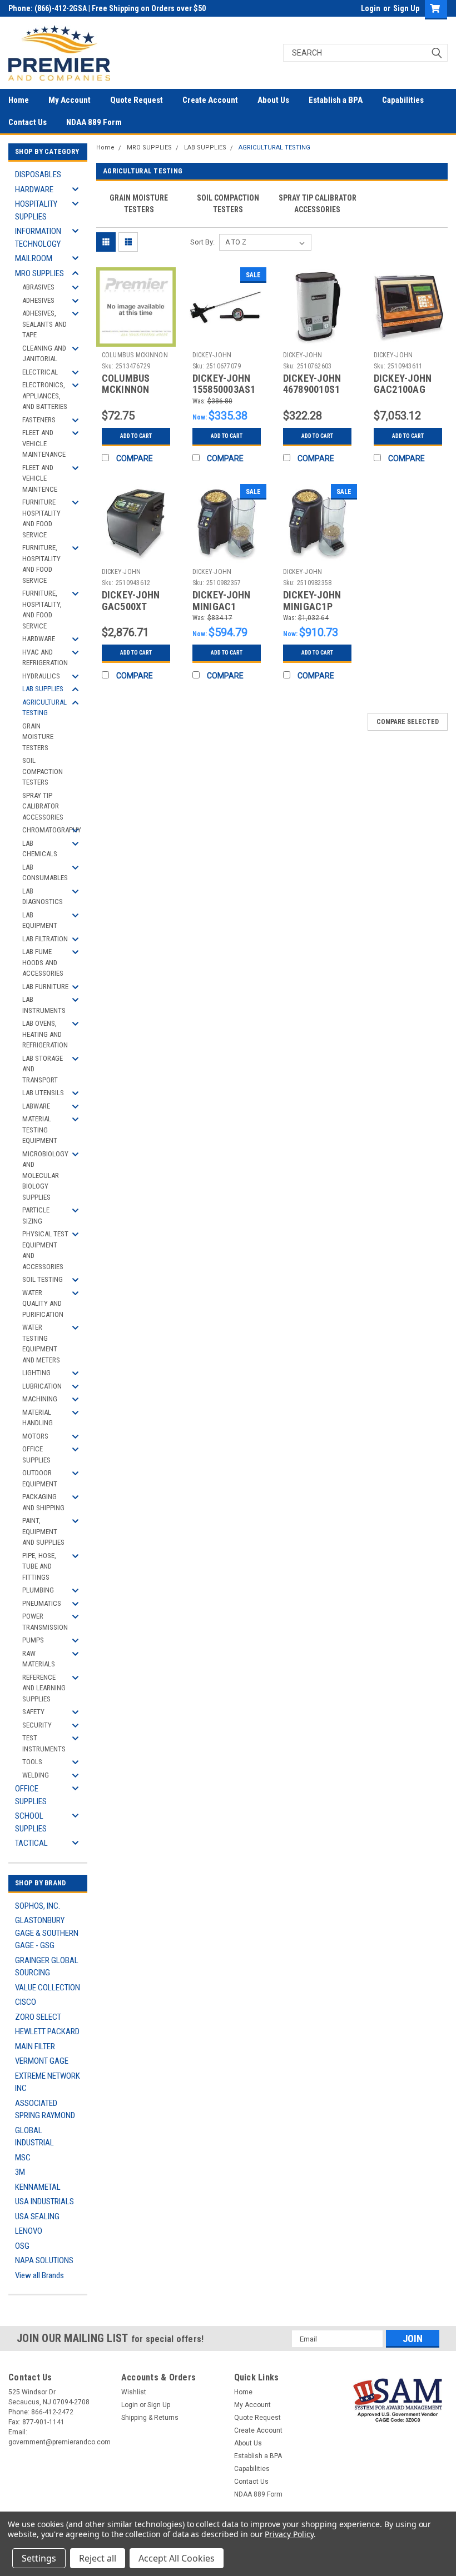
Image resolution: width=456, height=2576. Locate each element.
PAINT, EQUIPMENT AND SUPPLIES (43, 1531)
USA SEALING (37, 2216)
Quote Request (137, 100)
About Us (273, 100)
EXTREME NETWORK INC (48, 2082)
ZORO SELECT (38, 2017)
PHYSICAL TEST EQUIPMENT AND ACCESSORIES (45, 1250)
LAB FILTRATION (45, 939)
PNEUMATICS (42, 1603)
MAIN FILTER (35, 2046)
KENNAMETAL (38, 2187)
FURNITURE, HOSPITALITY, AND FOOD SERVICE (42, 610)
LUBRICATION (42, 1386)
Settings (39, 2558)
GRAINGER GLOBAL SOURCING (47, 1967)
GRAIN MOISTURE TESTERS (38, 737)
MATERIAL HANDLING (38, 1418)
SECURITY (37, 1725)
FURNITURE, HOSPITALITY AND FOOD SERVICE (41, 564)
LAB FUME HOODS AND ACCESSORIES (43, 962)
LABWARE (36, 1106)
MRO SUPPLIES (39, 273)
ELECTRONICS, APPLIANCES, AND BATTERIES (45, 396)
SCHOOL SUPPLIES (31, 1822)
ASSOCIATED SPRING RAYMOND (45, 2110)
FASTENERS (39, 420)
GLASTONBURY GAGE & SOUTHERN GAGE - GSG (47, 1933)
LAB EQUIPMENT (40, 920)
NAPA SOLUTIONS (44, 2260)
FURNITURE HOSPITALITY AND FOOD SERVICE (41, 518)
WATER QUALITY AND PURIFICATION (43, 1304)
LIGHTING (36, 1373)
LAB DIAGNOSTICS (43, 897)
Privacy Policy (289, 2534)
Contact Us (28, 122)
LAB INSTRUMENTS (44, 1005)
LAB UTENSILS (43, 1093)
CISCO (26, 2002)
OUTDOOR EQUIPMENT (40, 1478)
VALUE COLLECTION (48, 1988)
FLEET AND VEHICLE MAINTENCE (40, 478)
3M (20, 2172)
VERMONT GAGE (42, 2061)
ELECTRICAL (40, 372)
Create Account (210, 100)
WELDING (36, 1775)
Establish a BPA (336, 100)
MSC (23, 2158)
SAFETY (33, 1712)
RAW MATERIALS (39, 1659)
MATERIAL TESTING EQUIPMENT (40, 1130)
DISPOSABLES (38, 174)
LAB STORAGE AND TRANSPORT (43, 1069)
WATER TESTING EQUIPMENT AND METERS (41, 1344)
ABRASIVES (38, 287)
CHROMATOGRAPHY (49, 830)
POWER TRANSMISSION (45, 1622)
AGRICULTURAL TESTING (44, 708)
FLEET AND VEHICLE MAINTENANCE (44, 443)
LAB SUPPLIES (43, 689)
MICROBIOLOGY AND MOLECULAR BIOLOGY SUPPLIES (45, 1175)
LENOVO (29, 2231)
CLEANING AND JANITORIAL (44, 354)
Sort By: (202, 242)
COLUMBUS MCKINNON (135, 355)
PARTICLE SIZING (36, 1215)
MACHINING (40, 1399)
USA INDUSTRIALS (44, 2201)
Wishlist (134, 2392)
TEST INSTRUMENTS (44, 1743)
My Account (70, 100)
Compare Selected (408, 722)
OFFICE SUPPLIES (36, 1454)
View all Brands (39, 2275)
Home (19, 100)
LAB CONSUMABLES (45, 873)
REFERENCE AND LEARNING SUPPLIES (44, 1688)
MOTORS (35, 1436)
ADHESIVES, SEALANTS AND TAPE (44, 324)
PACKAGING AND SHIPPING (43, 1502)
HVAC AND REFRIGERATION (45, 658)
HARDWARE (34, 189)
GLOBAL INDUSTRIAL (34, 2137)
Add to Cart (136, 436)
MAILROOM (34, 258)
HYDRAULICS (41, 676)
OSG (22, 2246)
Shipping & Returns (150, 2418)
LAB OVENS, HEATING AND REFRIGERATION (45, 1034)
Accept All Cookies (177, 2558)
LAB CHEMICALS (40, 849)
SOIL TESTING (43, 1279)
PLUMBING (38, 1590)
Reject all (98, 2558)
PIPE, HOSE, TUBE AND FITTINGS (39, 1566)
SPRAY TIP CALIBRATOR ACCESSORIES (43, 806)
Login (371, 8)
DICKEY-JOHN (212, 355)
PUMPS (33, 1640)
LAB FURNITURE (45, 987)
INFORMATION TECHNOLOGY (38, 238)
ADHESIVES (38, 300)
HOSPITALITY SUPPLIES (36, 210)
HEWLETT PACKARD (47, 2031)
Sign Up (406, 8)
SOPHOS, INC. (38, 1906)
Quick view (136, 338)
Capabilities (403, 100)
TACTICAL (31, 1843)
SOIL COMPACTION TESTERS (43, 771)
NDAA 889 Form (94, 122)
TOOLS (32, 1762)
